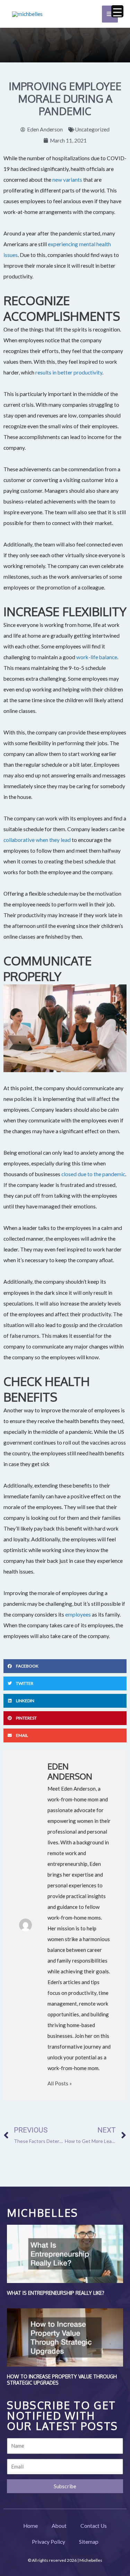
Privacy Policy (49, 2542)
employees (78, 1614)
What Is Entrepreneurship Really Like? (56, 2293)
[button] (65, 1666)
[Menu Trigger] (117, 11)
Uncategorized (92, 129)
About (59, 2526)
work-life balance (97, 657)
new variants (67, 180)
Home (31, 2526)
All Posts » (60, 2083)
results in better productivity (69, 372)
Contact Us (94, 2526)
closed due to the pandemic (93, 1174)
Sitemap (89, 2542)
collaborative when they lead (37, 840)
